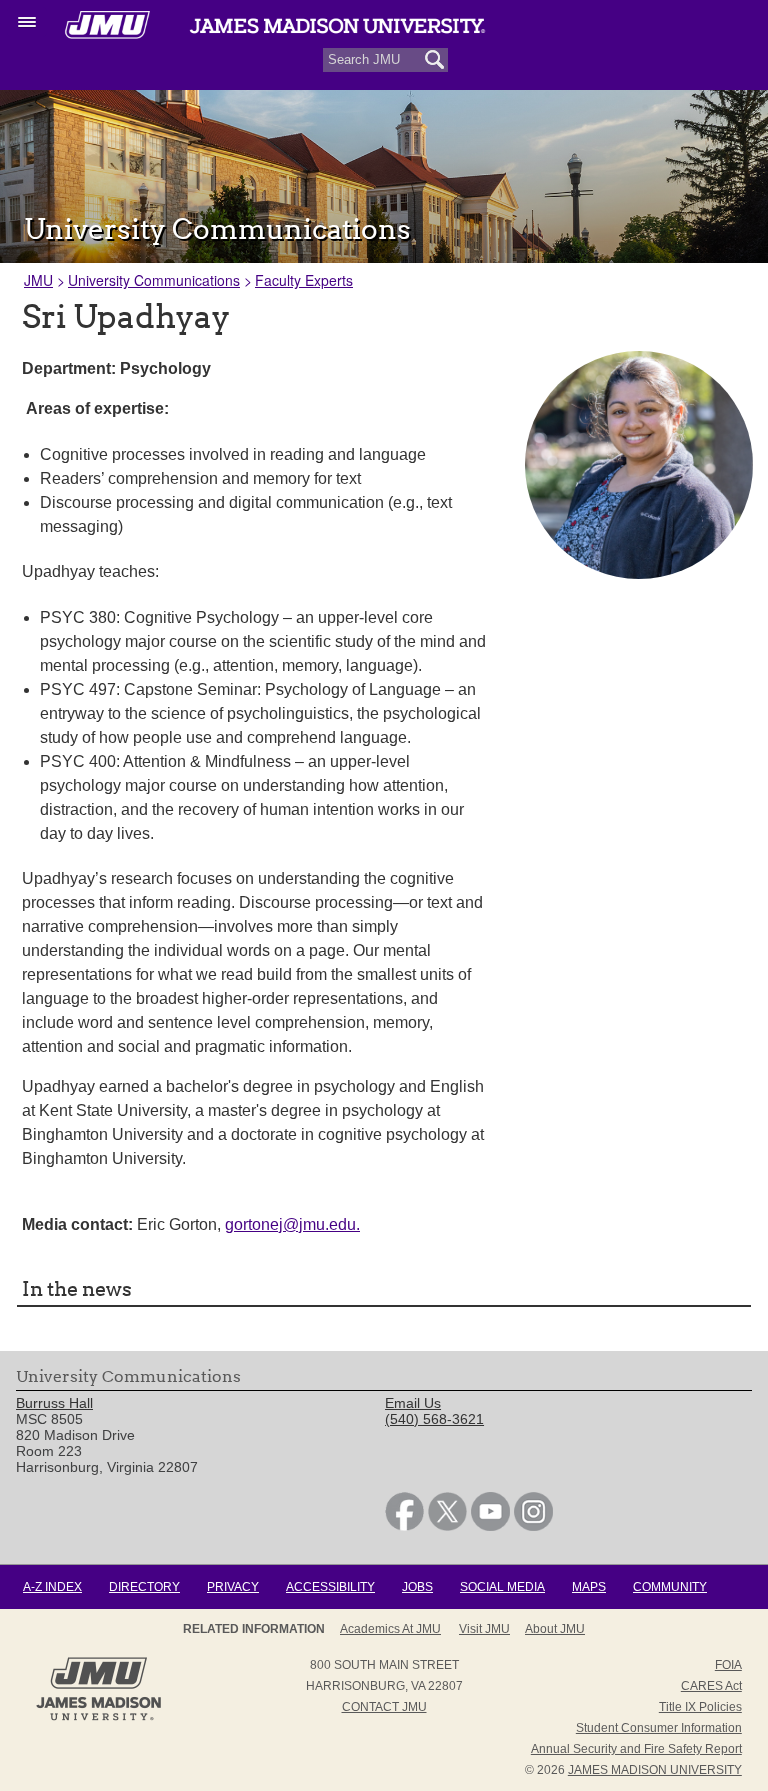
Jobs (417, 1587)
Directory (144, 1587)
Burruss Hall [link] (54, 1403)
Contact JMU (384, 1707)
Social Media (502, 1587)
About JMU (555, 1629)
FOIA (728, 1665)
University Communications (154, 280)
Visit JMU (484, 1629)
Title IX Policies (700, 1707)
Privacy (233, 1587)
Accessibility (330, 1587)
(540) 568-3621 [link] (434, 1419)
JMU (38, 280)
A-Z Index (52, 1587)
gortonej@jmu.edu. (292, 1224)
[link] (404, 1526)
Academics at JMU (390, 1629)
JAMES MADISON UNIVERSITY (655, 1770)
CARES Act (711, 1686)
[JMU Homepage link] (98, 1718)
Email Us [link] (413, 1403)
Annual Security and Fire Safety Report (636, 1749)
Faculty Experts (304, 280)
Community (670, 1587)
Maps (589, 1587)
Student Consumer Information (659, 1728)
